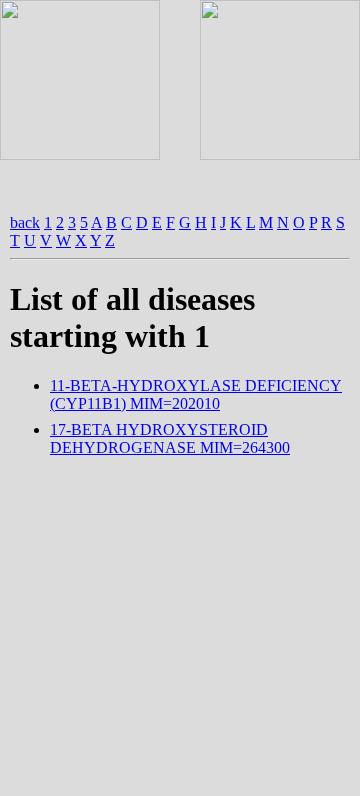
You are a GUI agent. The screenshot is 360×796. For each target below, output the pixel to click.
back (25, 222)
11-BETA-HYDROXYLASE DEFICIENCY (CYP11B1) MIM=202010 (196, 394)
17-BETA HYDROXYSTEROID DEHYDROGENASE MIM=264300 (170, 438)
